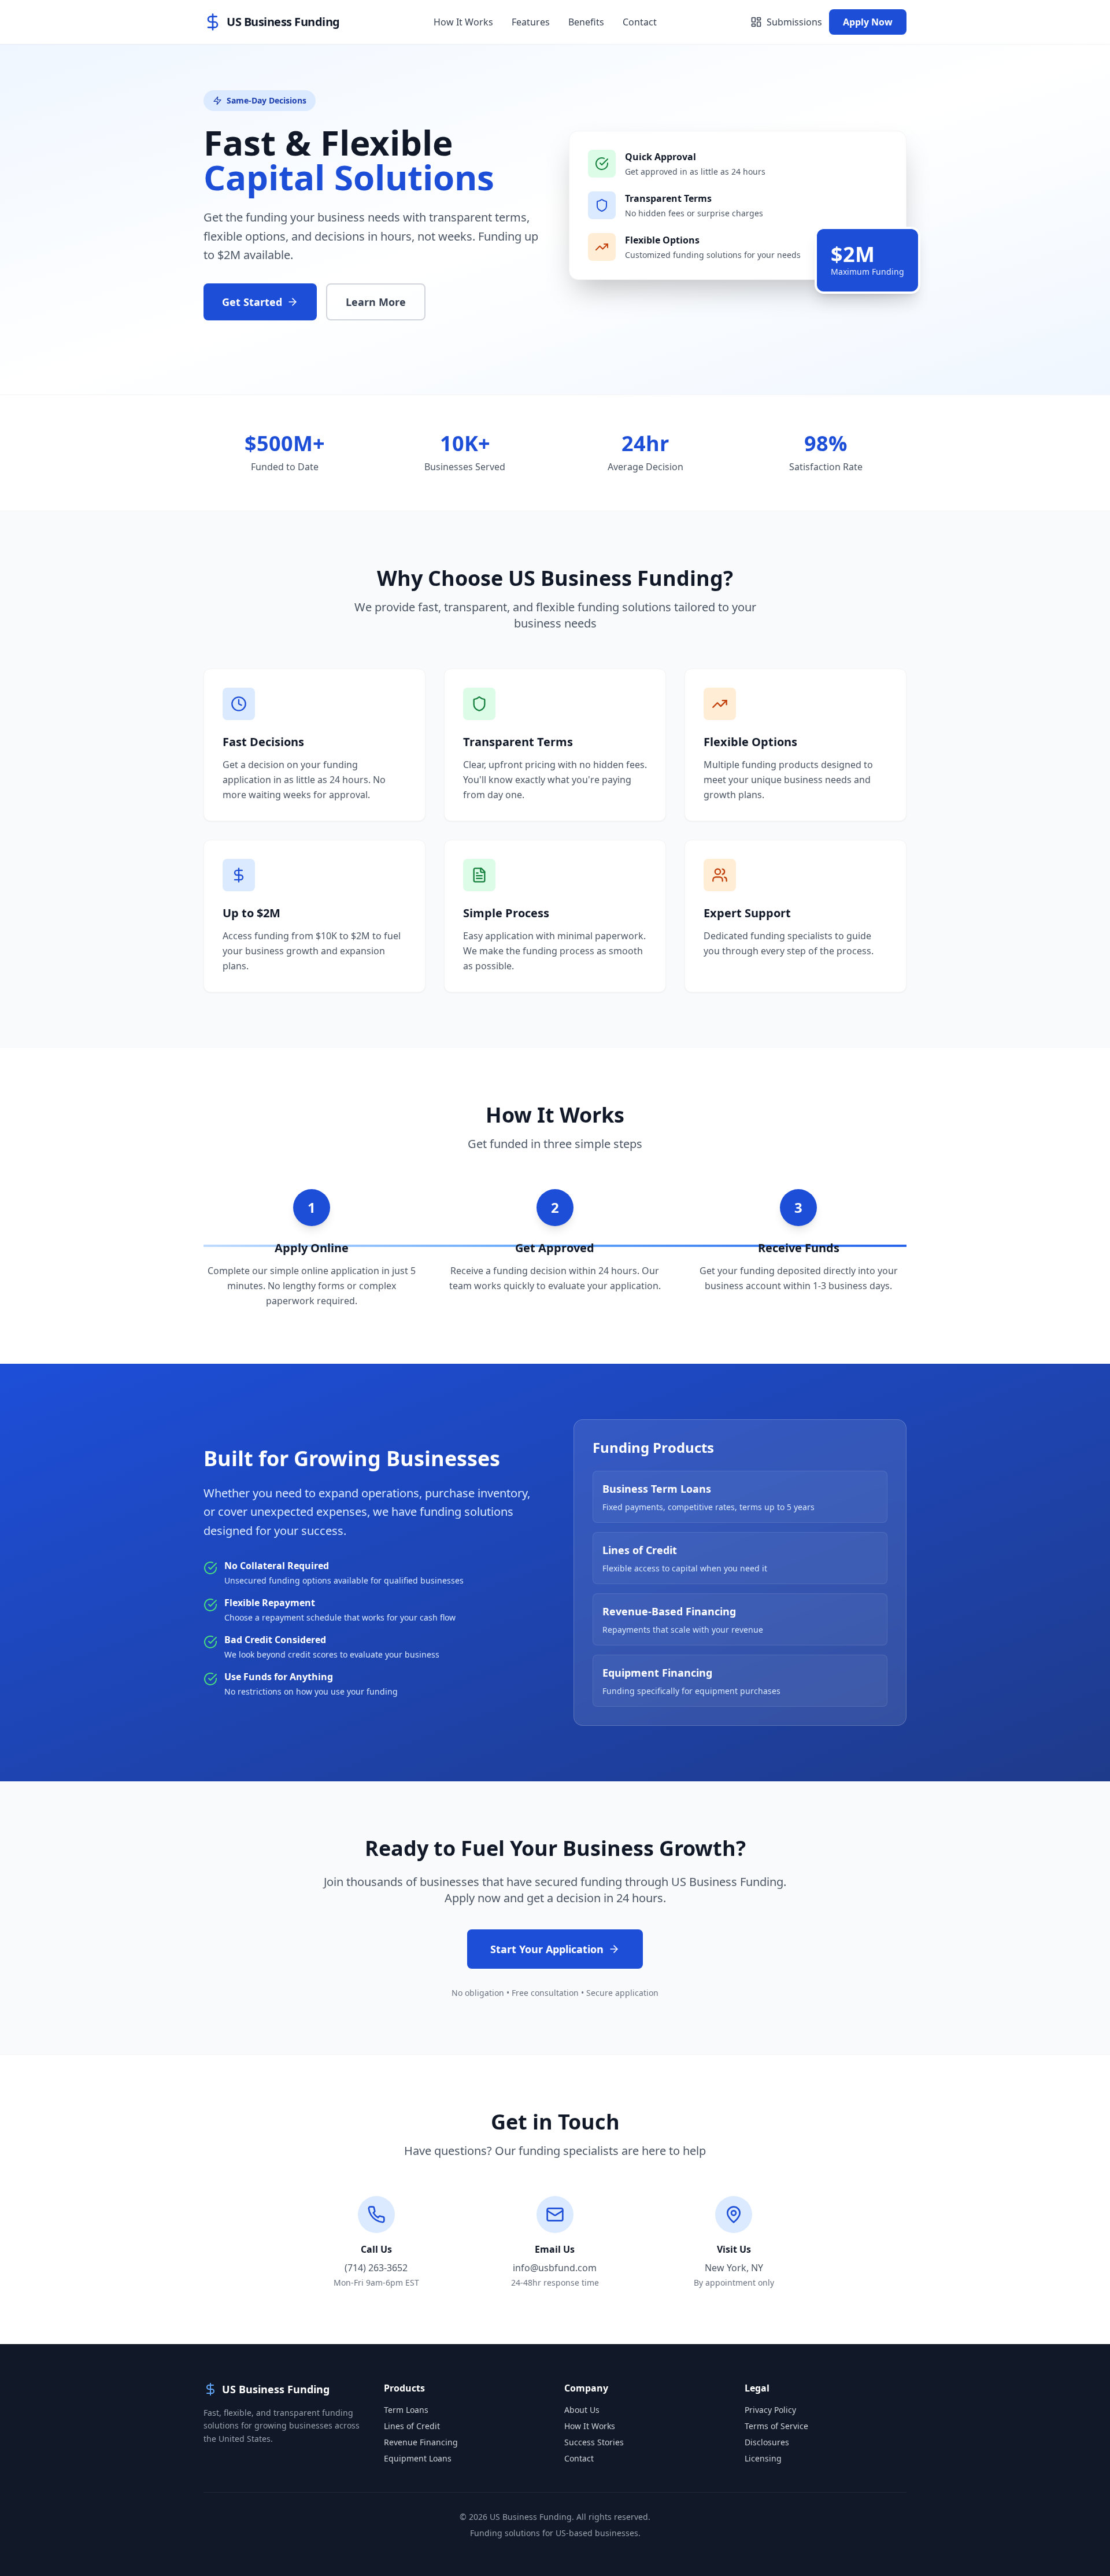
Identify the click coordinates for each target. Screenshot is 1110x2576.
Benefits (586, 22)
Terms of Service (776, 2426)
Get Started (252, 302)
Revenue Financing (421, 2442)
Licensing (763, 2458)
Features (531, 22)
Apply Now (868, 22)
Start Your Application (547, 1949)
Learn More (376, 302)
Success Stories (594, 2442)
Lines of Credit (412, 2426)
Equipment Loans (418, 2458)
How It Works (463, 22)
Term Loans (406, 2410)
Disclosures (767, 2442)
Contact (640, 22)
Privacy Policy (770, 2410)
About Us (582, 2410)
